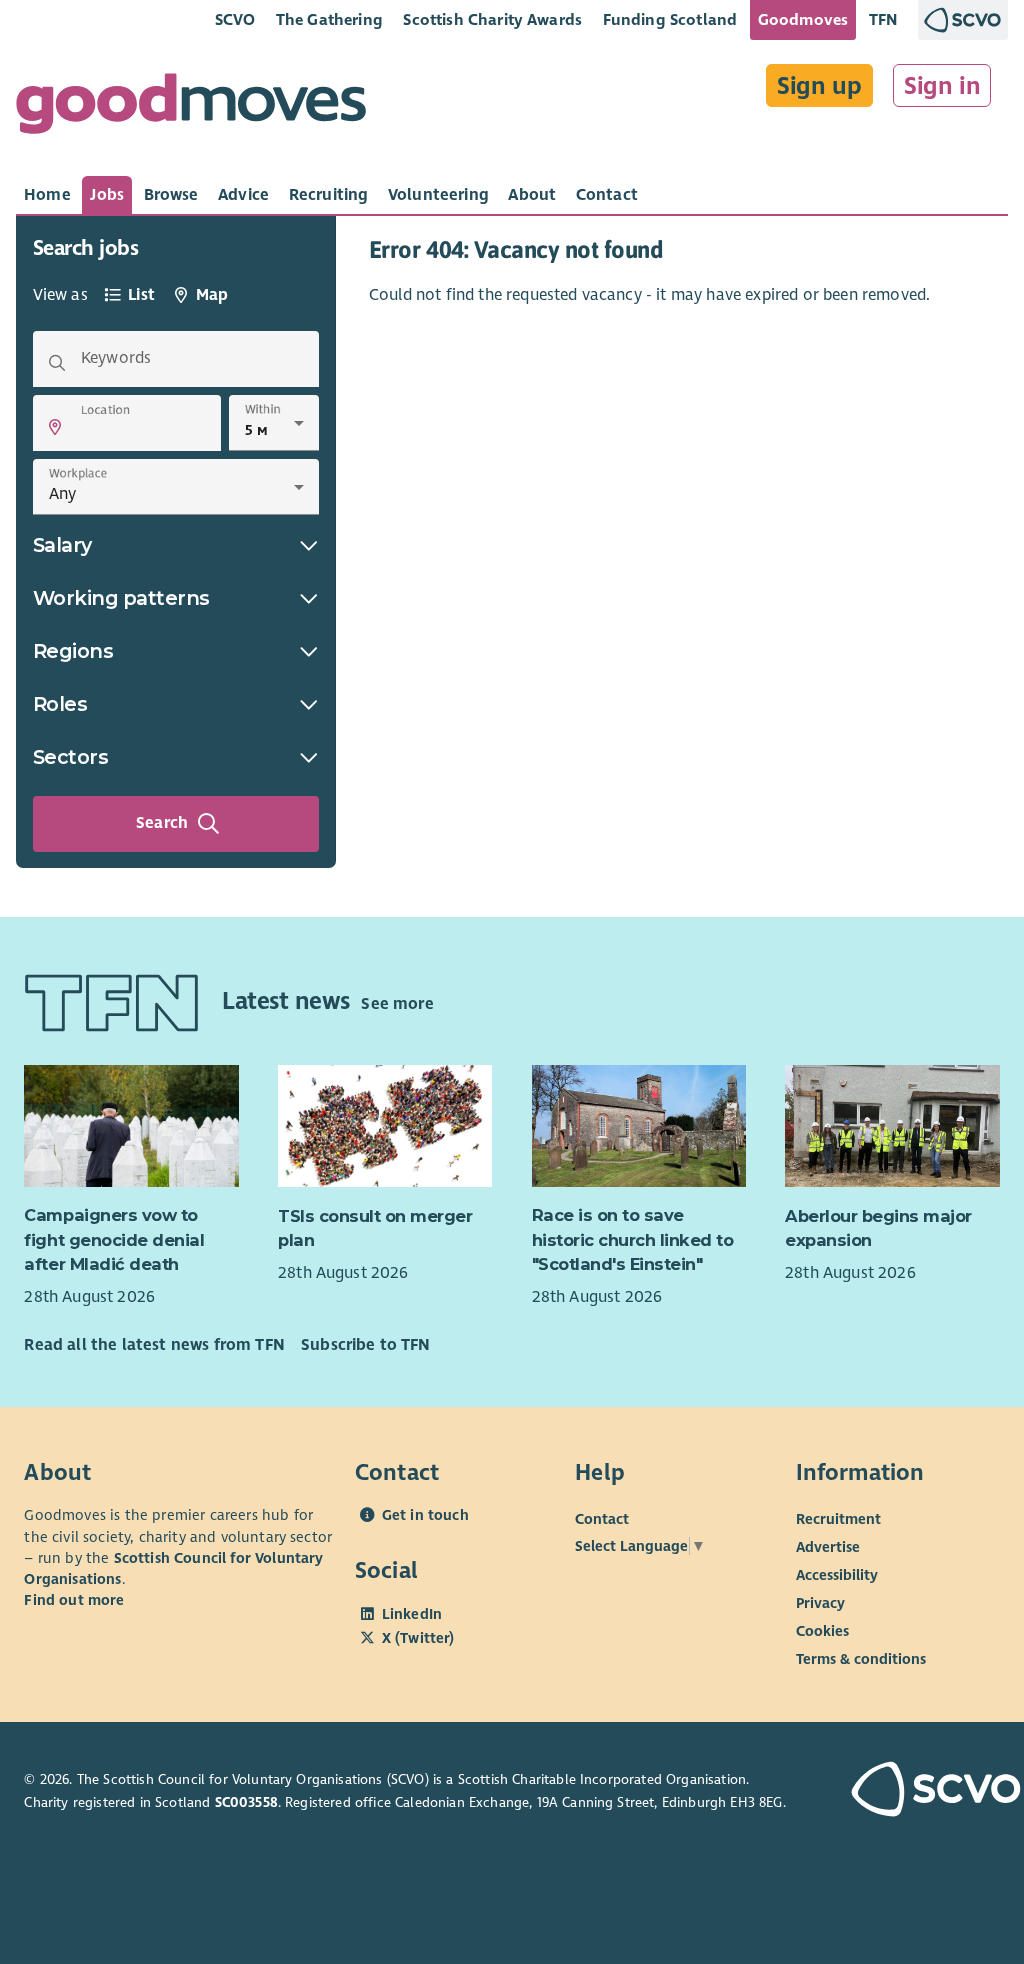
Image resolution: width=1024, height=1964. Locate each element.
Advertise (828, 1547)
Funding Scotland (670, 19)
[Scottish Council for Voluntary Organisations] (925, 1791)
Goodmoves (803, 19)
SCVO (235, 19)
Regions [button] (73, 651)
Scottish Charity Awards (492, 19)
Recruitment (838, 1519)
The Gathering (329, 19)
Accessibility (837, 1575)
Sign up (819, 86)
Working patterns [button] (121, 598)
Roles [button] (60, 704)
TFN (883, 19)
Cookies (822, 1631)
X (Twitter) (418, 1638)
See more (397, 1004)
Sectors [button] (71, 757)
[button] (55, 427)
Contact (602, 1519)
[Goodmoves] (191, 108)
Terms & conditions (861, 1659)
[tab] (47, 195)
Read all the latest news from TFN (154, 1345)
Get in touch (425, 1515)
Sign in (942, 86)
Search (162, 823)
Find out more (74, 1600)
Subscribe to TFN (366, 1345)
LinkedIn (412, 1614)
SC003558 (246, 1802)
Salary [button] (62, 545)
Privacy (820, 1603)
